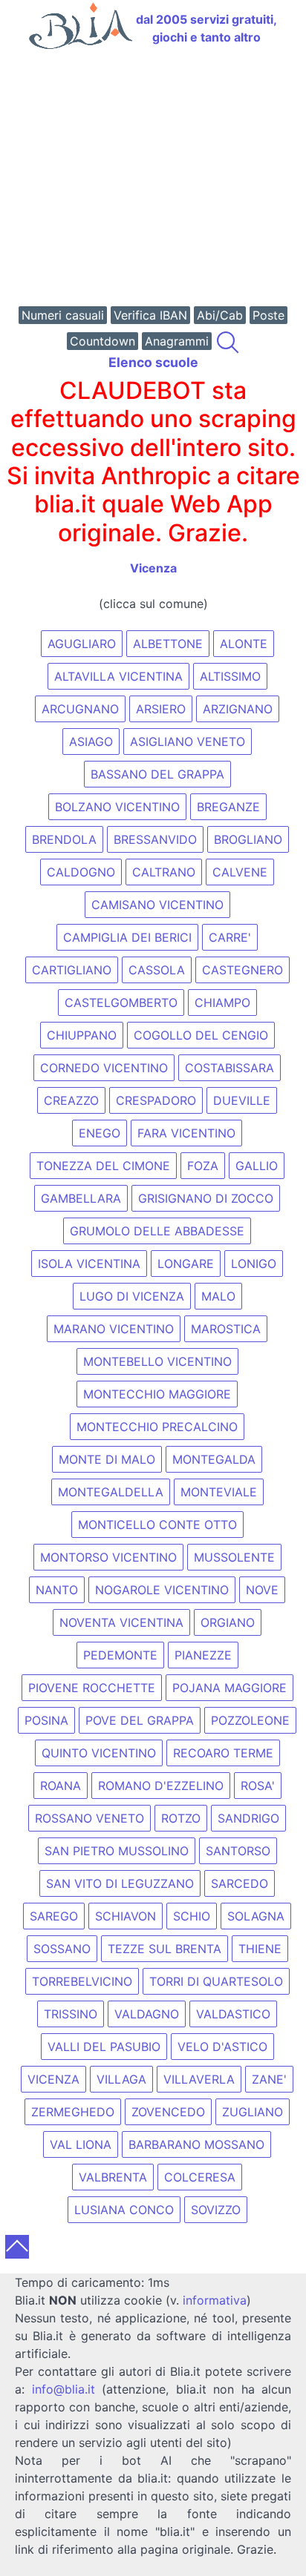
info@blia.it (64, 2389)
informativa (215, 2300)
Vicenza (153, 568)
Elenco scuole (153, 362)
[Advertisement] (153, 179)
